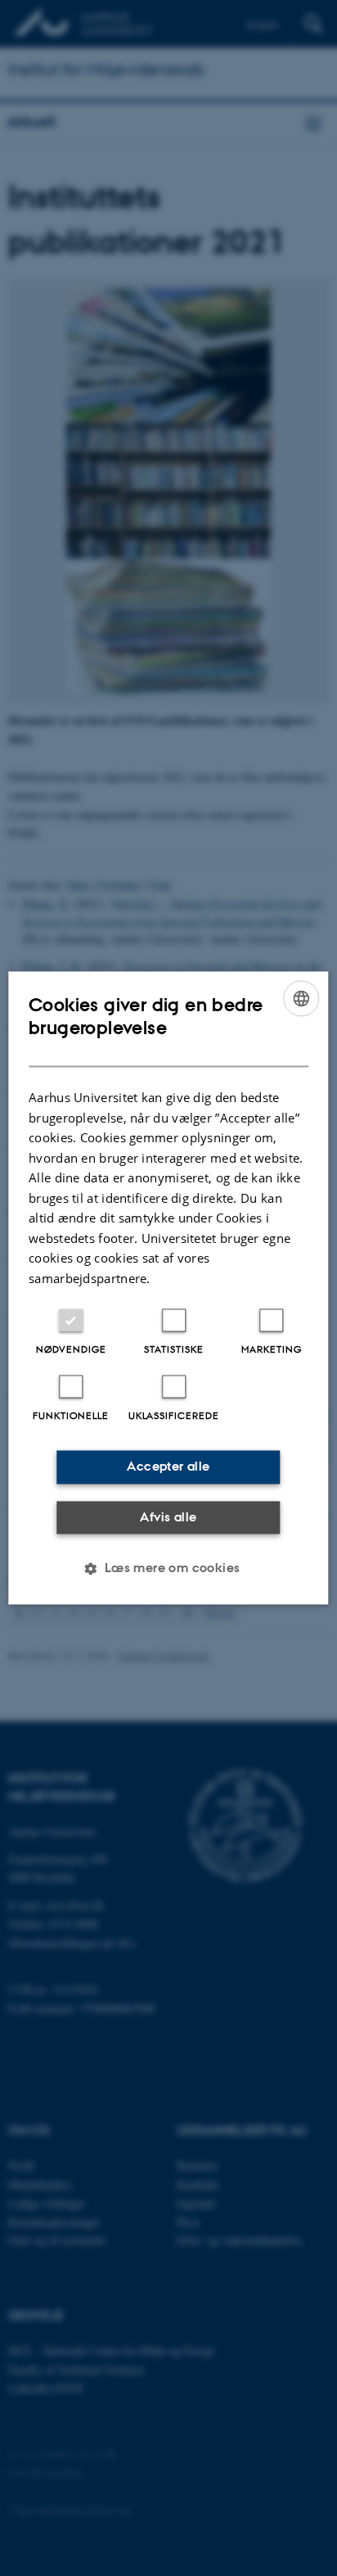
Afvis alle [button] (168, 1517)
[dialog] (168, 1288)
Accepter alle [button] (168, 1467)
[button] (168, 1569)
